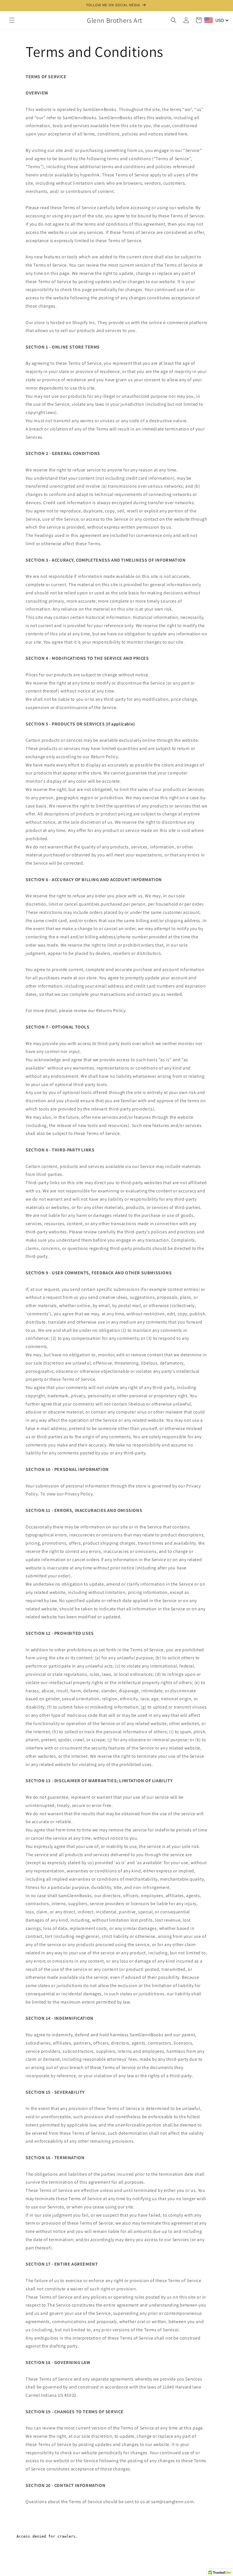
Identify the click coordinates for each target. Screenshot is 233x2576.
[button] (12, 20)
